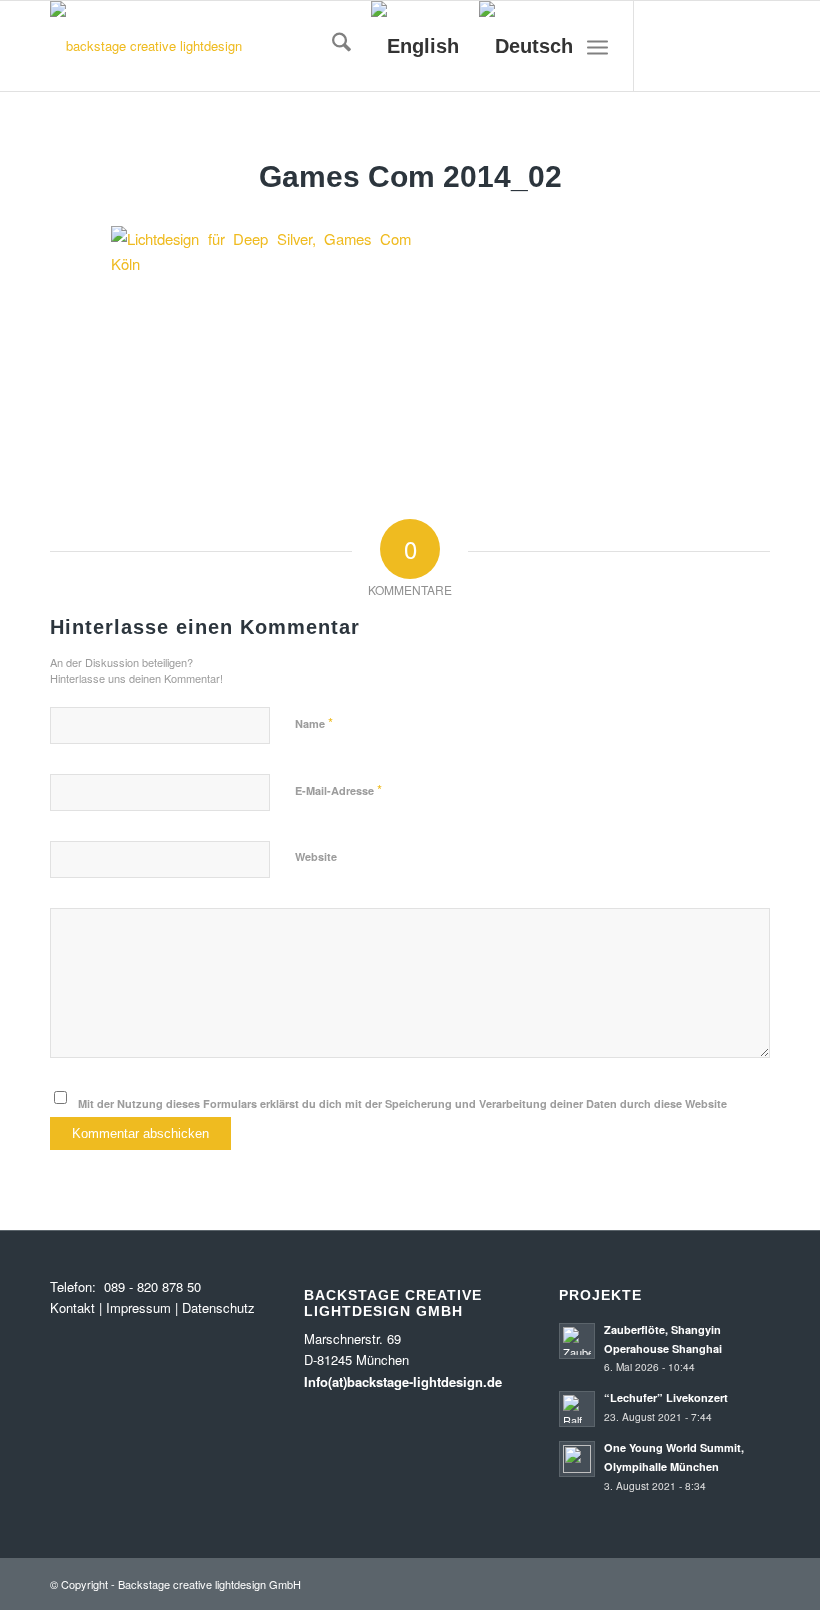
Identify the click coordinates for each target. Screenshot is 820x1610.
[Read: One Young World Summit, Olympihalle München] (577, 1459)
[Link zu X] (665, 46)
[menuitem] (331, 46)
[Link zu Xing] (755, 46)
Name (314, 722)
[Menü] (597, 46)
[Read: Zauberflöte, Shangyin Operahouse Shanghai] (577, 1341)
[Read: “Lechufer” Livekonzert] (577, 1409)
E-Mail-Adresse (338, 789)
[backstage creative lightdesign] (146, 46)
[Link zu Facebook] (725, 46)
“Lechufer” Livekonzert (666, 1397)
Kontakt (72, 1307)
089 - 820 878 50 (150, 1286)
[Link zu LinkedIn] (695, 46)
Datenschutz (218, 1307)
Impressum (138, 1307)
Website (316, 856)
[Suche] (331, 46)
